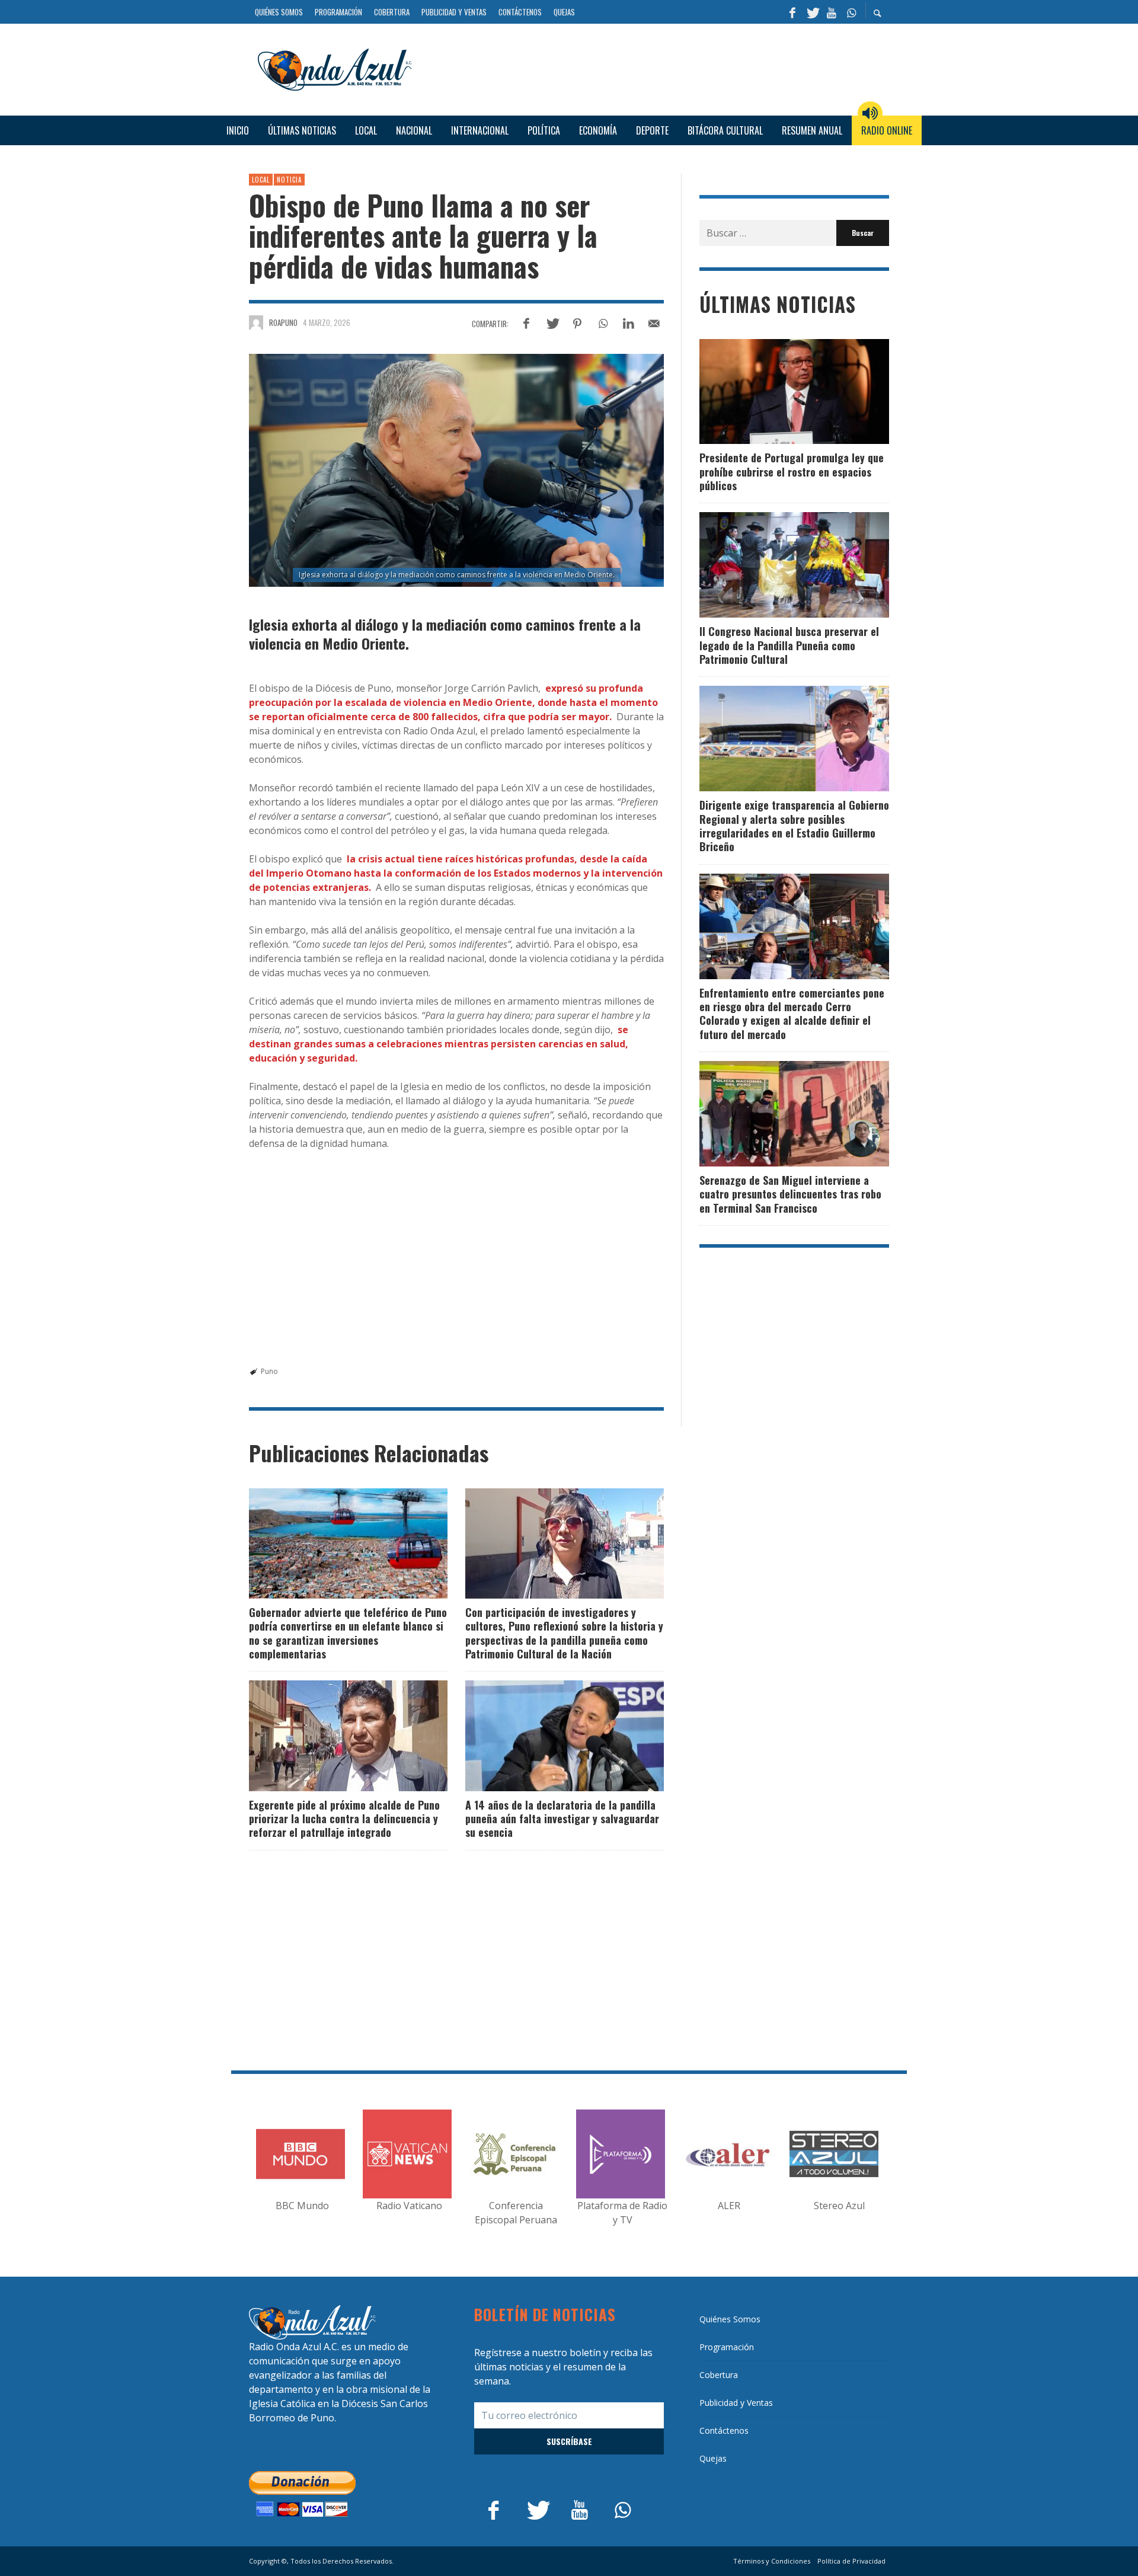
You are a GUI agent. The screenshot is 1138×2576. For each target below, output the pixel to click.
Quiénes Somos (730, 2319)
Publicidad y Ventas (736, 2403)
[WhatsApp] (851, 12)
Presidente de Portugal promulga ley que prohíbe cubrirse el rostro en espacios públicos (792, 472)
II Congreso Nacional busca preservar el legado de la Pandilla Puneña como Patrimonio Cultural (789, 645)
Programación (727, 2347)
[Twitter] (812, 12)
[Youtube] (832, 12)
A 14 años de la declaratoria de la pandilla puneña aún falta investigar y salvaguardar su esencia (562, 1819)
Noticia (289, 180)
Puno (269, 1371)
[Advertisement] (655, 68)
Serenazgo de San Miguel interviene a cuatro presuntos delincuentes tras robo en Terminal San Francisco (790, 1194)
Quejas (713, 2458)
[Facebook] (792, 12)
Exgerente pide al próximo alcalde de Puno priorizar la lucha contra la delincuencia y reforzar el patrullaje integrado (344, 1819)
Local (261, 180)
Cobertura (719, 2375)
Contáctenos (724, 2430)
